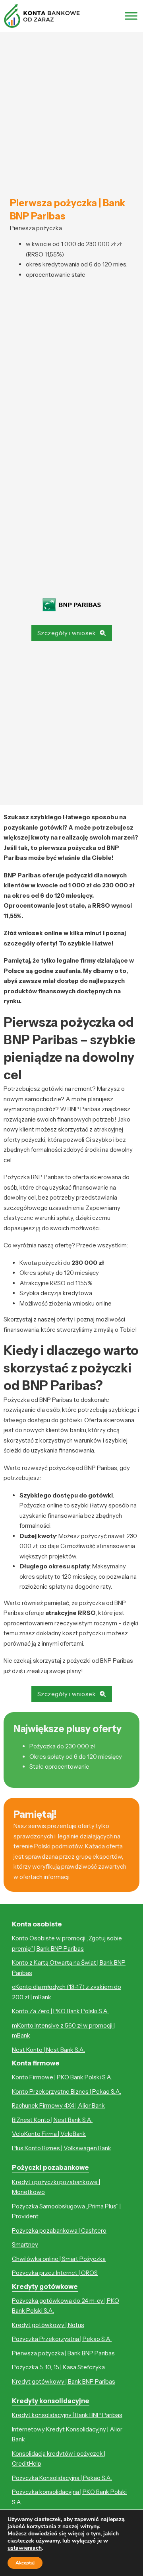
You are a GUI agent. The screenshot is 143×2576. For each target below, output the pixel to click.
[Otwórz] (131, 16)
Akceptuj (25, 2563)
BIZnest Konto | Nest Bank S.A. (52, 2120)
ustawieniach (25, 2548)
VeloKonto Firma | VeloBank (49, 2134)
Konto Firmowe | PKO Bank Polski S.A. (62, 2077)
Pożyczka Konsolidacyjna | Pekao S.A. (62, 2478)
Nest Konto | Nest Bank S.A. (48, 2050)
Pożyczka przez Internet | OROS (55, 2273)
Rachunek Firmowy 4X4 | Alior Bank (58, 2105)
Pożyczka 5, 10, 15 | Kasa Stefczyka (58, 2367)
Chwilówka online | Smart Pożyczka (59, 2259)
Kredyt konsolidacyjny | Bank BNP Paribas (67, 2415)
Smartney (25, 2244)
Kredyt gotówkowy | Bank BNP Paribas (64, 2381)
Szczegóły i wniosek (67, 633)
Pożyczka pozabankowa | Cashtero (59, 2231)
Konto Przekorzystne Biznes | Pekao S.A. (67, 2092)
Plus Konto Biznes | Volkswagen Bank (62, 2148)
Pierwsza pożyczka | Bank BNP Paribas (63, 2353)
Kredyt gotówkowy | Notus (48, 2325)
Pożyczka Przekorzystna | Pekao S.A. (62, 2339)
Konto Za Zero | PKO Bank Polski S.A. (60, 2011)
